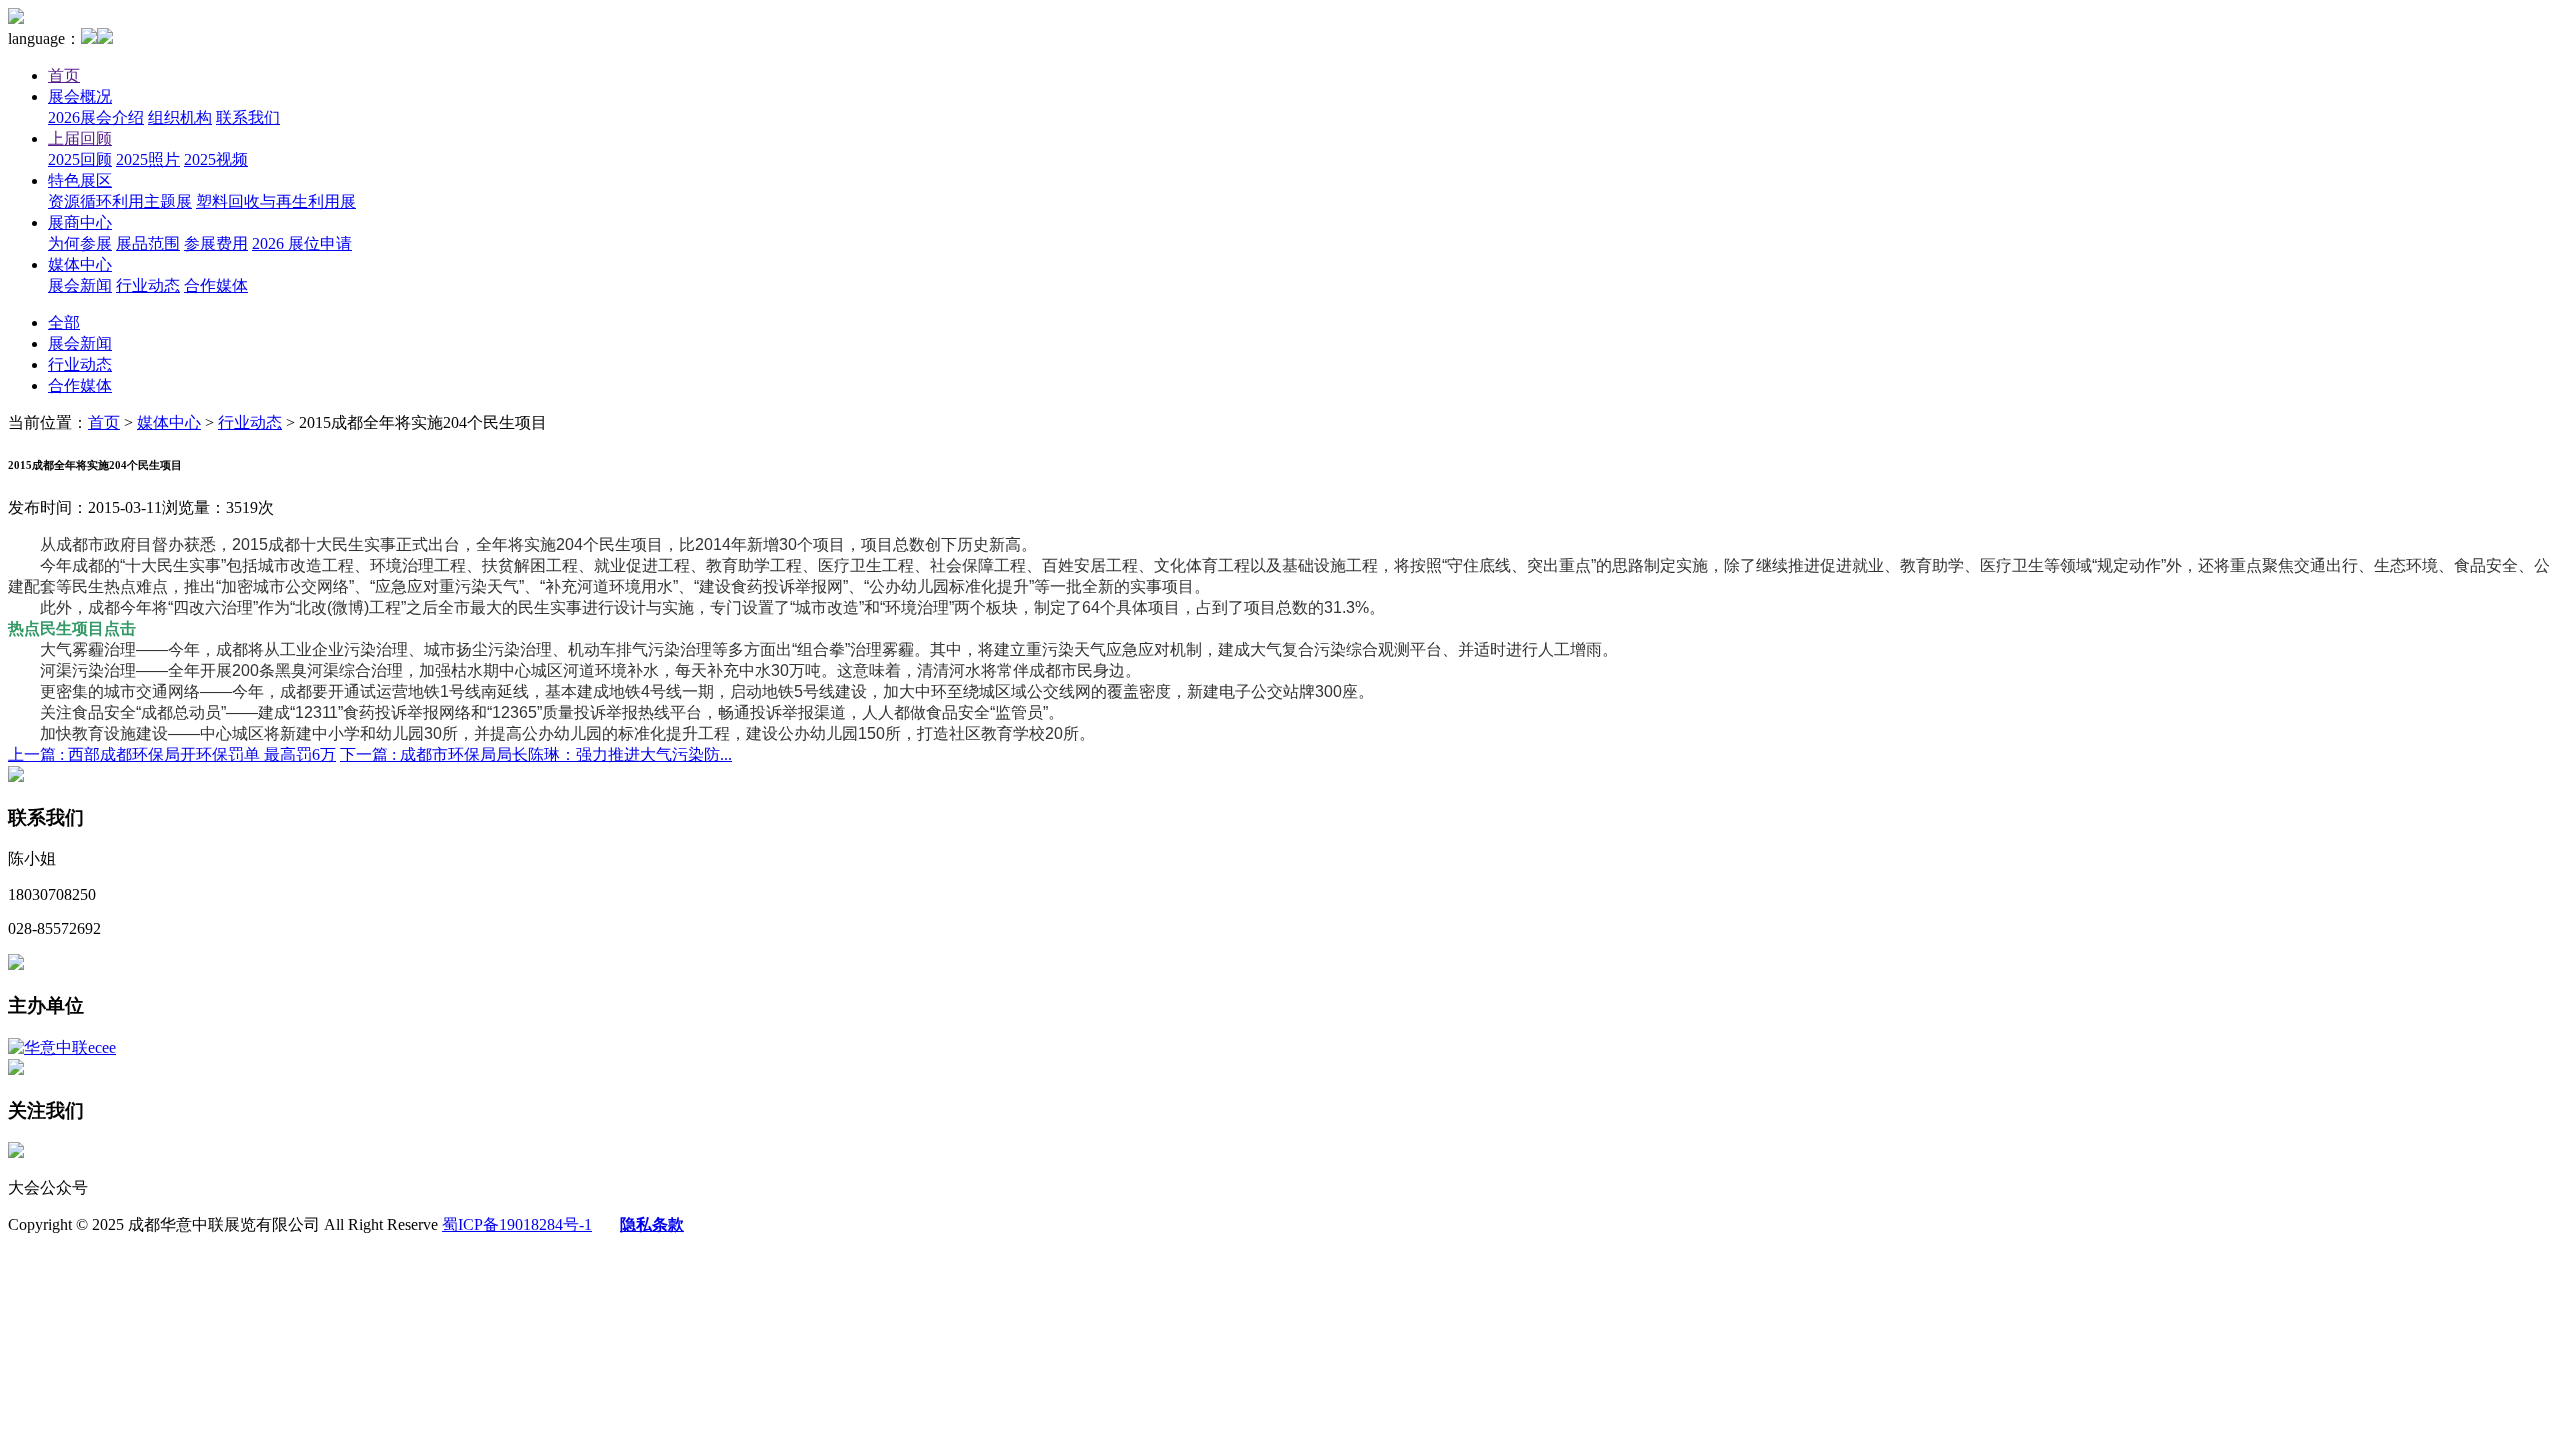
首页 (64, 75)
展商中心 (80, 222)
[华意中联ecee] (62, 1047)
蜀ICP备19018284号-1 (517, 1224)
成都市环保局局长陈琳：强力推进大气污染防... (536, 754)
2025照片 (148, 159)
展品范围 (148, 243)
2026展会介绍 (96, 117)
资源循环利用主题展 (120, 201)
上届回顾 (80, 138)
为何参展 (80, 243)
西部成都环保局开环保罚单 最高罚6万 (172, 754)
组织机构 (180, 117)
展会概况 (80, 96)
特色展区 (80, 180)
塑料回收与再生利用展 (276, 201)
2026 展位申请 (302, 243)
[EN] (105, 38)
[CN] (89, 38)
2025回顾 (80, 159)
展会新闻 (80, 285)
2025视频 (216, 159)
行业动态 (148, 285)
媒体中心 (80, 264)
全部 (64, 322)
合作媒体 (216, 285)
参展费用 (216, 243)
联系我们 (248, 117)
